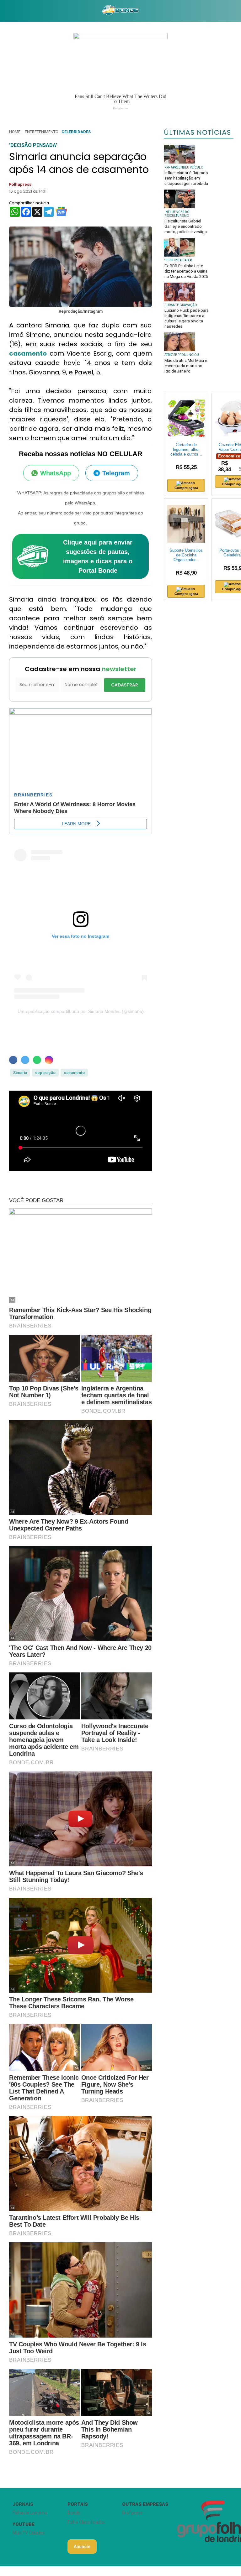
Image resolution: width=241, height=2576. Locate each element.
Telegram (116, 473)
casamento (28, 353)
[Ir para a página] (120, 11)
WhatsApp (56, 473)
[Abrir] (5, 11)
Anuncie (82, 2547)
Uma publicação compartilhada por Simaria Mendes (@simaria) (81, 1011)
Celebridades (76, 132)
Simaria (20, 1073)
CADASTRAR (125, 685)
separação (45, 1073)
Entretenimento (42, 132)
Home (15, 132)
